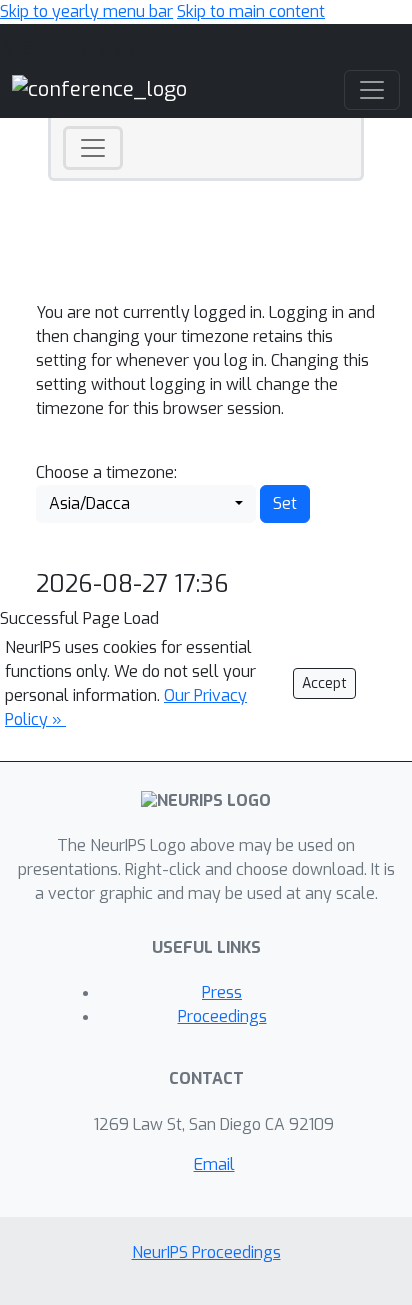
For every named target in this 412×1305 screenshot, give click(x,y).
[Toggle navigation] (93, 148)
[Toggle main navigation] (372, 90)
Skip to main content (251, 11)
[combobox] (146, 504)
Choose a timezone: (106, 472)
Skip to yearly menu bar (86, 11)
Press (222, 992)
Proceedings (222, 1016)
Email (214, 1164)
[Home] (99, 89)
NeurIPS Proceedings (206, 1252)
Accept (324, 683)
